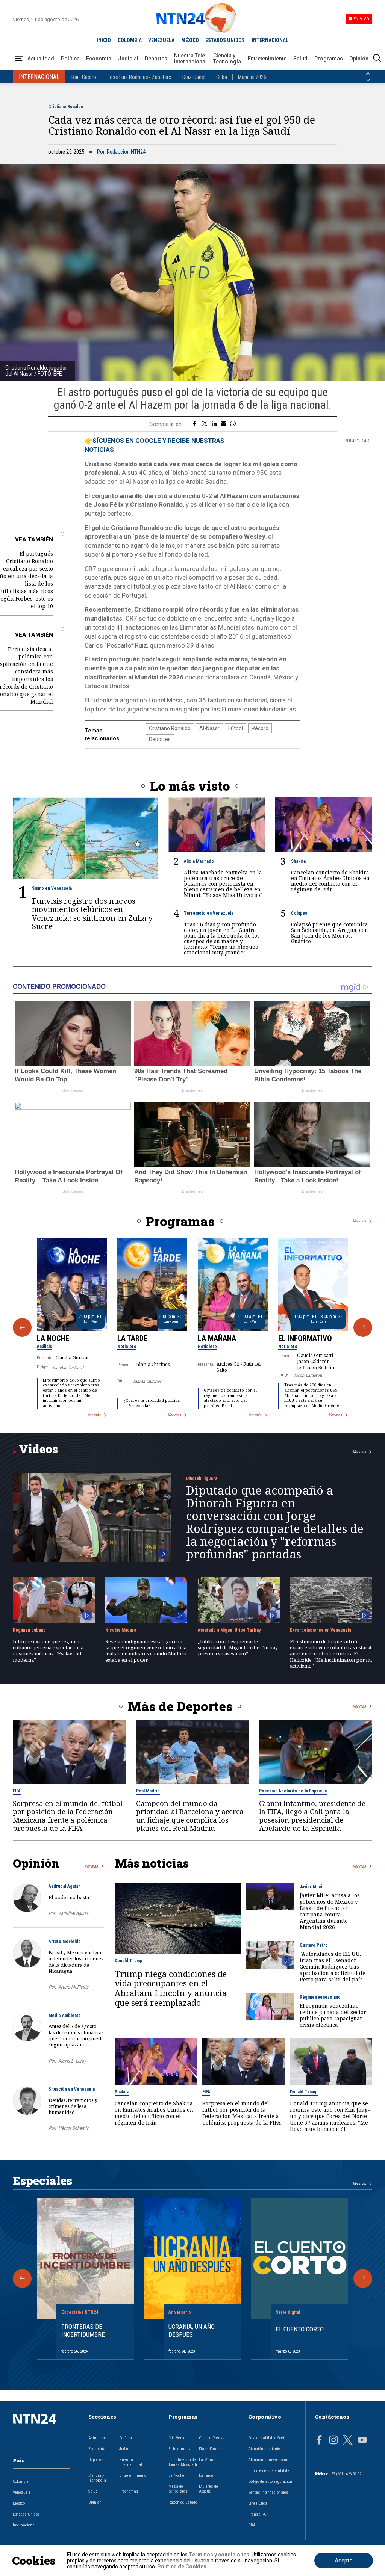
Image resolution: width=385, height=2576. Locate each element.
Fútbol (236, 728)
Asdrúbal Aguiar (64, 1886)
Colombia (21, 2482)
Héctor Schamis (74, 2128)
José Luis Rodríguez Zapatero (139, 77)
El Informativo (305, 1338)
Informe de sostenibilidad (270, 2471)
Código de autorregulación (270, 2482)
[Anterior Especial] (22, 2279)
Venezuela (22, 2492)
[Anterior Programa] (22, 1327)
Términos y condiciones (219, 2555)
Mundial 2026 (252, 77)
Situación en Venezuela (72, 2089)
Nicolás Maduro (121, 1630)
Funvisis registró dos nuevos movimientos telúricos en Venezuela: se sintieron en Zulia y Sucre (92, 914)
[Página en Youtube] (362, 2441)
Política (70, 59)
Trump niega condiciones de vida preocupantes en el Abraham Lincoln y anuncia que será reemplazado (171, 1988)
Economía (99, 59)
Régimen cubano (29, 1630)
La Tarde (132, 1338)
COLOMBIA (130, 40)
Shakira (298, 861)
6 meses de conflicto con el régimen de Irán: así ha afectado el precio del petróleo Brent (230, 1398)
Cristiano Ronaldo (66, 107)
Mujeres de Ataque (208, 2489)
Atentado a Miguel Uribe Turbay (229, 1630)
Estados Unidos (26, 2514)
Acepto (344, 2561)
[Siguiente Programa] (363, 1327)
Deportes (156, 59)
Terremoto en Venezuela (209, 913)
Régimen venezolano (320, 1997)
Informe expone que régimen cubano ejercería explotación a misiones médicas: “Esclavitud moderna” (48, 1651)
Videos (38, 1449)
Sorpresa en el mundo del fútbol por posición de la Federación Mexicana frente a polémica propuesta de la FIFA (68, 1816)
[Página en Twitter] (348, 2441)
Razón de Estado (183, 2502)
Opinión (359, 59)
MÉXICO (190, 40)
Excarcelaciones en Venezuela (321, 1630)
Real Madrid (148, 1791)
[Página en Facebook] (319, 2441)
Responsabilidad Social (268, 2438)
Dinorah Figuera (202, 1478)
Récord (260, 728)
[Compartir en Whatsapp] (233, 424)
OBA (252, 2525)
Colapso (299, 913)
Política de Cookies (182, 2567)
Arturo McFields (64, 1942)
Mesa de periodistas (178, 2489)
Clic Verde (177, 2438)
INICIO (104, 40)
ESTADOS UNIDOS (225, 40)
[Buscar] (377, 59)
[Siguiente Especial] (363, 2279)
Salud (300, 59)
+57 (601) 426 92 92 (345, 2474)
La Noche (53, 1338)
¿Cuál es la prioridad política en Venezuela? (152, 1403)
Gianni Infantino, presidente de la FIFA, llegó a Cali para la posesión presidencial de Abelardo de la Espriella (312, 1816)
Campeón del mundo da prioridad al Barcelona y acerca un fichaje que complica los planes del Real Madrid (190, 1816)
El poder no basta (69, 1897)
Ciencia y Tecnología (227, 59)
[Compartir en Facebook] (195, 424)
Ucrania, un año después (192, 2330)
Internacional (24, 2525)
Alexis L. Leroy (72, 2061)
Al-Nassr (209, 728)
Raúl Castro (84, 77)
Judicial (128, 59)
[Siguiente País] (368, 80)
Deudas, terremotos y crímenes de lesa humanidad (73, 2106)
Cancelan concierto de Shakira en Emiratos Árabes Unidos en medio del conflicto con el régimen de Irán (330, 881)
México (19, 2503)
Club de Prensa (212, 2438)
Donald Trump (129, 1961)
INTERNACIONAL (270, 40)
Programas (329, 59)
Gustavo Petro (314, 1945)
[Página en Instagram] (333, 2441)
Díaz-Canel (194, 77)
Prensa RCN (258, 2514)
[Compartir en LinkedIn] (214, 424)
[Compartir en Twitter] (205, 424)
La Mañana (217, 1338)
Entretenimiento (267, 59)
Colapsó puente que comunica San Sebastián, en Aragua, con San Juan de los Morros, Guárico (330, 933)
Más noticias (152, 1863)
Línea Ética (258, 2503)
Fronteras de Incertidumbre (83, 2330)
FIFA (17, 1791)
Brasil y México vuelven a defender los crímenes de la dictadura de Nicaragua (76, 1962)
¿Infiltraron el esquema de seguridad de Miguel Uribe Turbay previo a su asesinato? (238, 1648)
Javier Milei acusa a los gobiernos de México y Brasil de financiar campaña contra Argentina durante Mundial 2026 (330, 1911)
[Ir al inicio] (41, 2431)
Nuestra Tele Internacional (190, 59)
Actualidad (41, 59)
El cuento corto (300, 2329)
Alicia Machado (199, 861)
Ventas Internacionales (268, 2492)
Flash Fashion (211, 2449)
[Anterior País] (368, 74)
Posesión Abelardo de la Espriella (293, 1791)
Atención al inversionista (270, 2460)
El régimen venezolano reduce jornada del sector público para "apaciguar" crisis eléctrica (333, 2015)
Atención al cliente (264, 2449)
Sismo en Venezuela (52, 888)
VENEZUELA (161, 40)
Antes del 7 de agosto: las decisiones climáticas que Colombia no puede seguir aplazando (76, 2035)
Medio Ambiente (65, 2016)
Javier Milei (311, 1887)
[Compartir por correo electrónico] (224, 424)
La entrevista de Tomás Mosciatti (183, 2462)
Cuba (222, 77)
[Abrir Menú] (19, 59)
